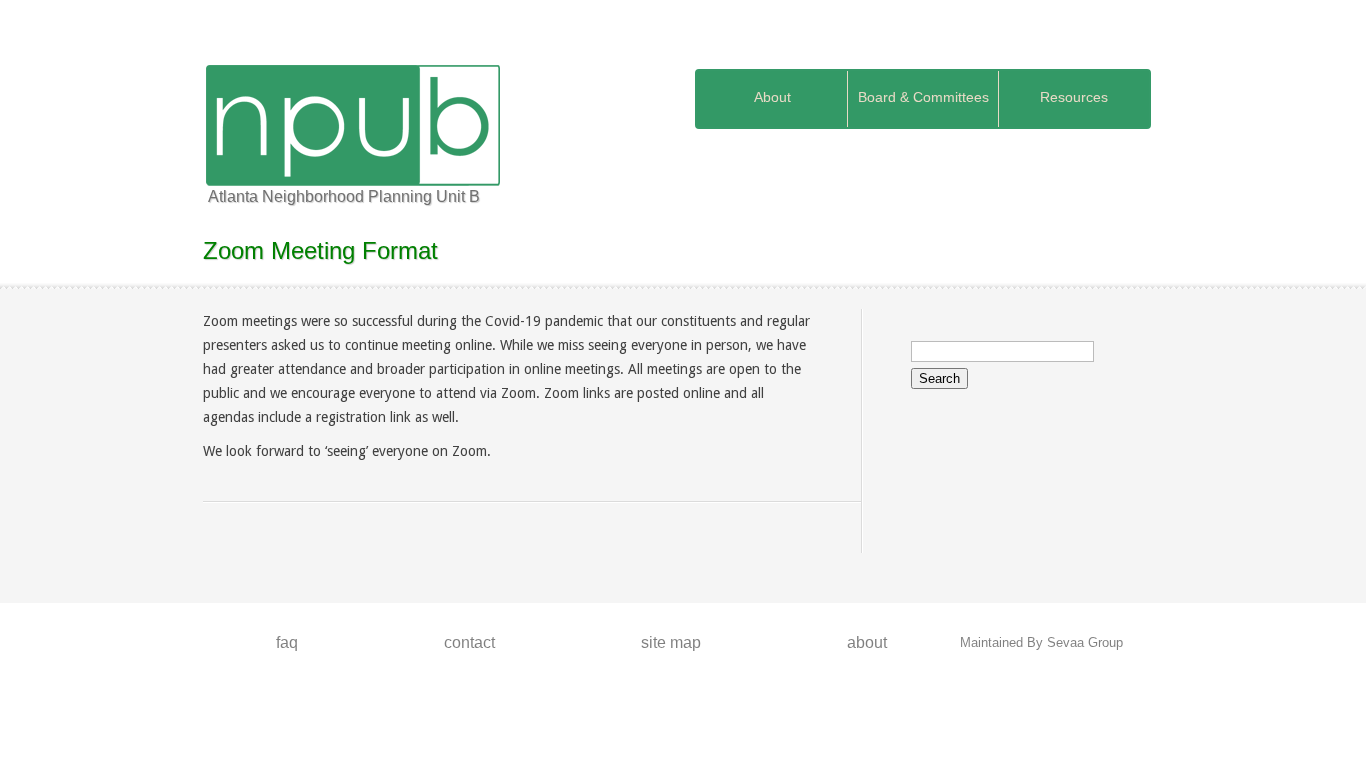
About (772, 97)
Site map (671, 642)
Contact (469, 642)
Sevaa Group (1085, 642)
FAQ (287, 642)
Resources (1074, 97)
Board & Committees (923, 97)
